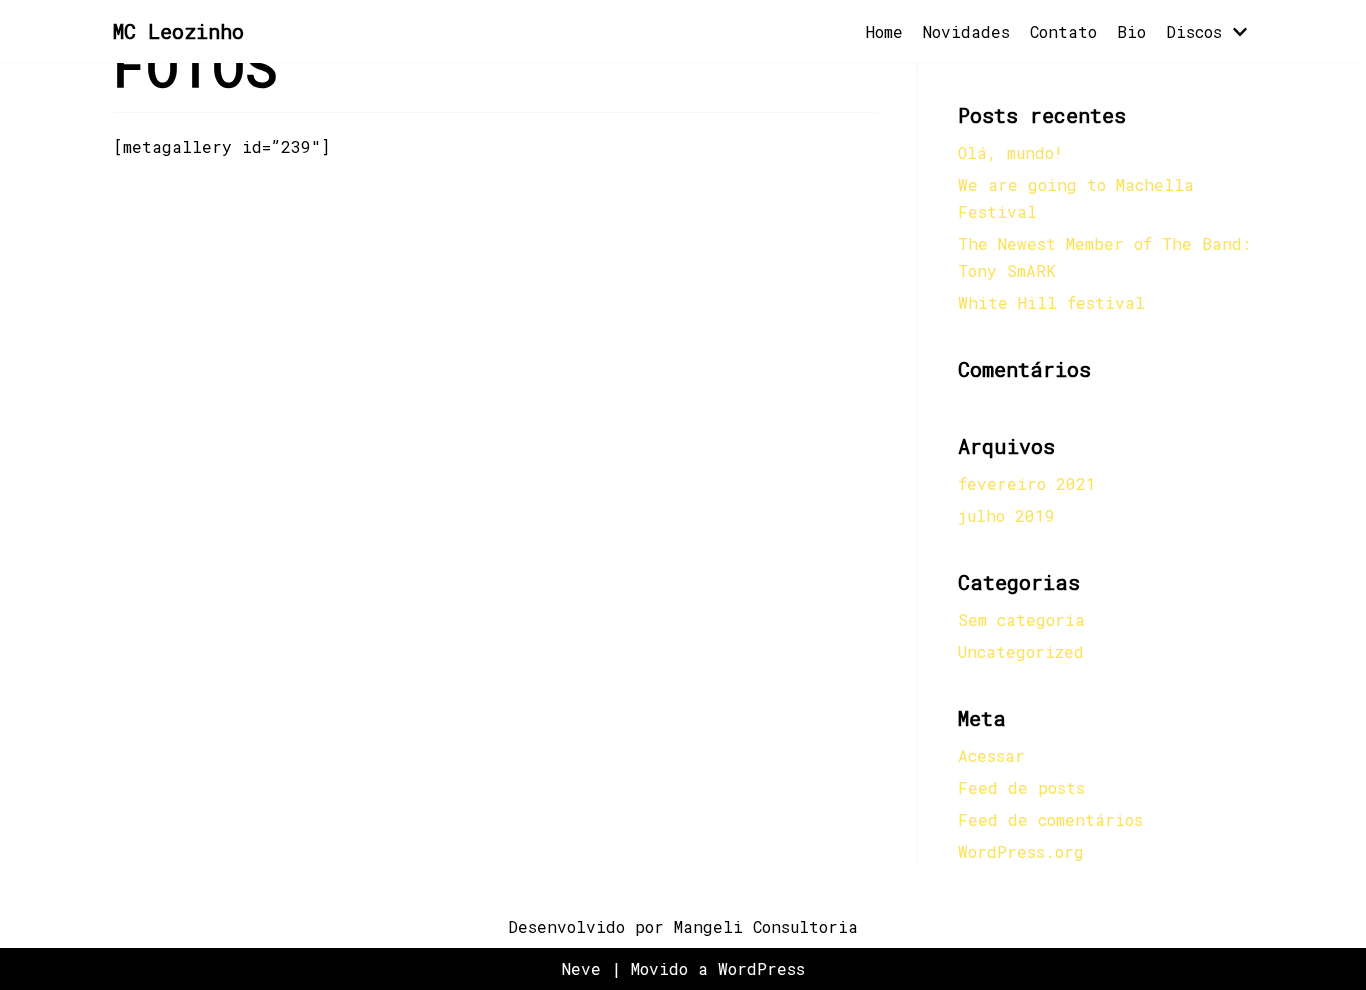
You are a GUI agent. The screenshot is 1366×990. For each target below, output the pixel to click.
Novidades (966, 31)
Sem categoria (1021, 619)
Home (884, 31)
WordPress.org (1021, 851)
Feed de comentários (1050, 819)
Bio (1131, 31)
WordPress (761, 968)
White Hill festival (1051, 302)
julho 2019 (1006, 515)
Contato (1063, 31)
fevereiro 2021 (1027, 483)
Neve (581, 968)
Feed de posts (1021, 787)
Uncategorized (1021, 651)
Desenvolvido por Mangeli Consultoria (683, 926)
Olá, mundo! (1010, 152)
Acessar (991, 755)
